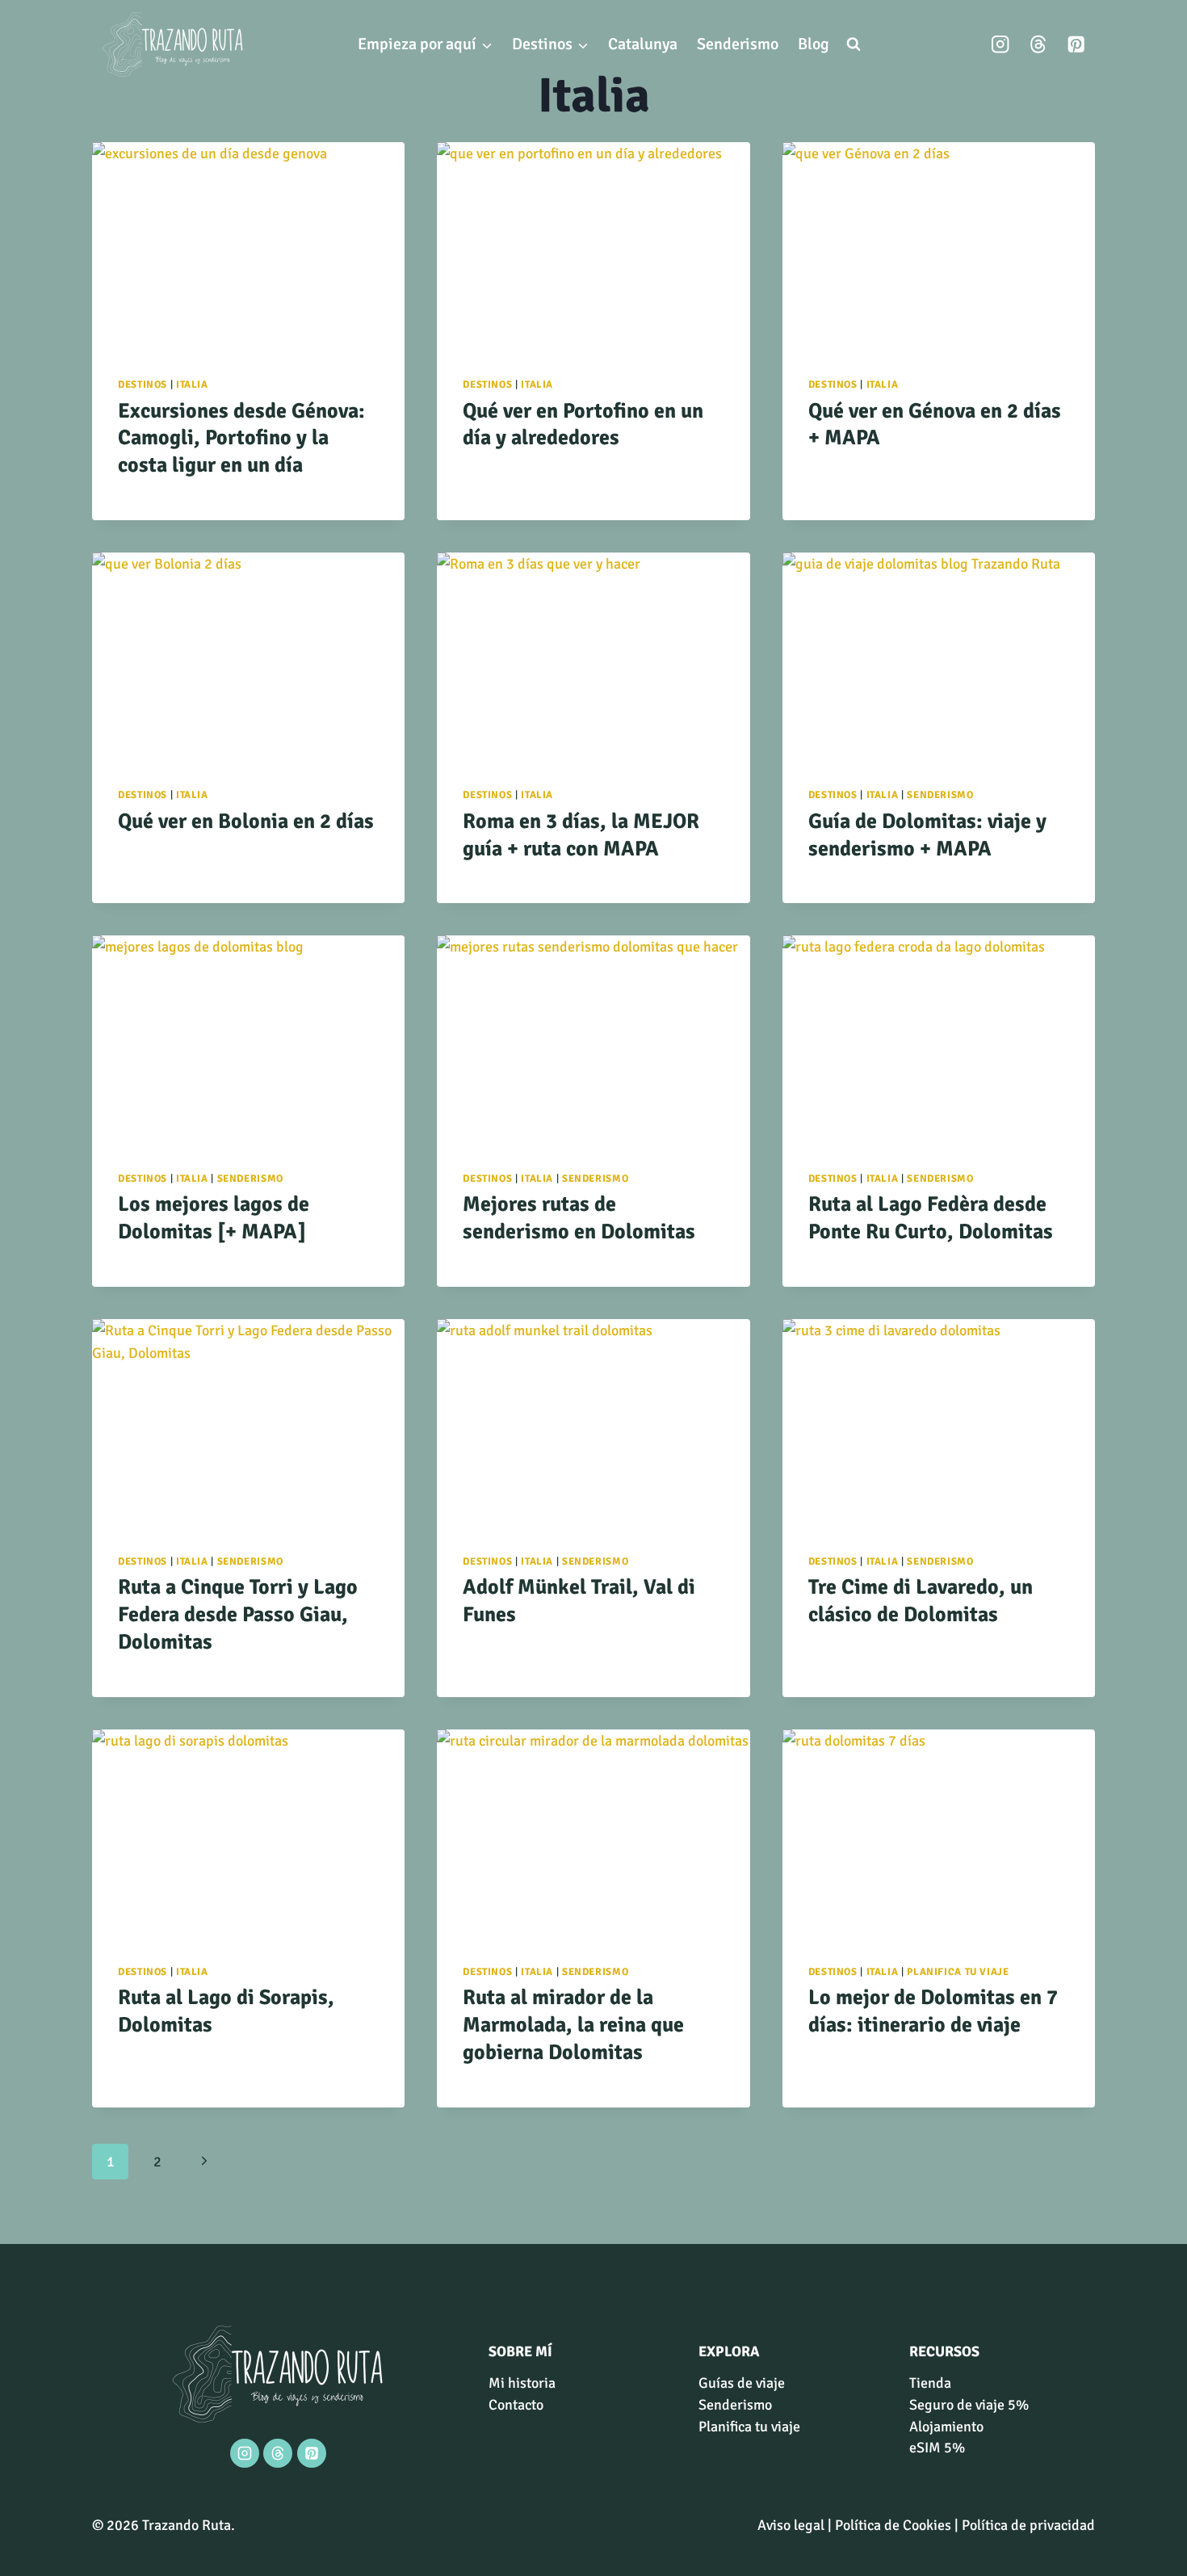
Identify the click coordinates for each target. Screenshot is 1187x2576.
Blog (814, 44)
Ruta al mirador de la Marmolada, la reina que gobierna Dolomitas (573, 2025)
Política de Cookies (893, 2525)
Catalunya (643, 44)
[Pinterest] (1076, 45)
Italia (192, 385)
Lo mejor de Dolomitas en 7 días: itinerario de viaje (933, 2011)
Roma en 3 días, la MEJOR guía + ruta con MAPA (581, 835)
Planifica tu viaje (958, 1972)
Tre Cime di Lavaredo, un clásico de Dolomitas (921, 1601)
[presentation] (248, 246)
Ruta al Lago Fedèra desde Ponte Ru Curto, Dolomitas (931, 1218)
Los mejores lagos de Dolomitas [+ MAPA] (214, 1218)
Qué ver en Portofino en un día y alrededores (583, 425)
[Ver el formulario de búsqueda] (854, 44)
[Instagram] (1001, 45)
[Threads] (1038, 45)
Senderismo (738, 44)
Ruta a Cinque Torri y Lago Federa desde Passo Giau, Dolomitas (238, 1615)
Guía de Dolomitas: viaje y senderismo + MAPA (927, 835)
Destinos (143, 385)
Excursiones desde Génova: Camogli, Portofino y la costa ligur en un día (241, 439)
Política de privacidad (1028, 2525)
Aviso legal (791, 2525)
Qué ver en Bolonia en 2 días (246, 822)
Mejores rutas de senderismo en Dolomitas (579, 1218)
